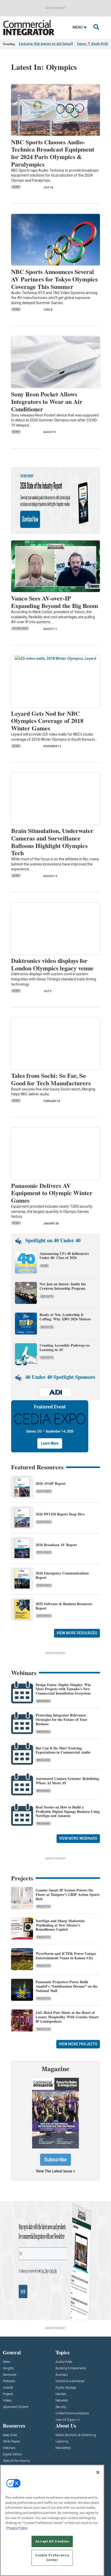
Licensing (62, 2442)
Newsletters (63, 2448)
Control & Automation (70, 2381)
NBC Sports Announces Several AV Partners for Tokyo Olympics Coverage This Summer (54, 279)
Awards (8, 2388)
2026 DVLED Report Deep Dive (60, 1514)
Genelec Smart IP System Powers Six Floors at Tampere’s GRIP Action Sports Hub (68, 1894)
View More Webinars (78, 1838)
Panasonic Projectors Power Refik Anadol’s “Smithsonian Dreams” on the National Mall (67, 1986)
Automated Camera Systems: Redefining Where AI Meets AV (67, 1781)
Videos (7, 2401)
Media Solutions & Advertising (76, 2435)
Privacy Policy (17, 2528)
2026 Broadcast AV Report (56, 1545)
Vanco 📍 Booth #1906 (93, 44)
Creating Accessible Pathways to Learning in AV (65, 1347)
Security (61, 2407)
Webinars (43, 1701)
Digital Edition (12, 2454)
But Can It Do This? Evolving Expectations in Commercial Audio (63, 1750)
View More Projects (78, 2044)
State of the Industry (16, 2461)
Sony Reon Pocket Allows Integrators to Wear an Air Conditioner (47, 401)
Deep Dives (44, 1491)
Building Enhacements (71, 2368)
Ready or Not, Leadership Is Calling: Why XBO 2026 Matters (66, 1317)
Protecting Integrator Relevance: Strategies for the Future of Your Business (61, 1719)
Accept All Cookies (52, 2541)
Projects (43, 1907)
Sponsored (20, 628)
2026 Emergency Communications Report (62, 1575)
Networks (62, 2401)
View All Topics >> (68, 2420)
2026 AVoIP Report (51, 1483)
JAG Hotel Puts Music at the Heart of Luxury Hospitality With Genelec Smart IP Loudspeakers (67, 2017)
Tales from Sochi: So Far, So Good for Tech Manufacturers (51, 1079)
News (16, 187)
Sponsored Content (16, 2407)
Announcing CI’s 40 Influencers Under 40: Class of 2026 (64, 1256)
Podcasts (9, 2381)
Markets (61, 2394)
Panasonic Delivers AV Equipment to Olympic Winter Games (52, 1193)
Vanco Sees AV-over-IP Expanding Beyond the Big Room (55, 602)
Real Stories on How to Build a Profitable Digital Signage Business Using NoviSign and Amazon (68, 1811)
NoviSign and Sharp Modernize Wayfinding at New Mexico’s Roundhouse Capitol (60, 1925)
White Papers (12, 2442)
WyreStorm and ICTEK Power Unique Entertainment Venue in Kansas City (66, 1956)
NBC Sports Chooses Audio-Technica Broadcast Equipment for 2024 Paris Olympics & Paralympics (53, 153)
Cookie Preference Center (52, 2558)
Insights (47, 1297)
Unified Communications (72, 2414)
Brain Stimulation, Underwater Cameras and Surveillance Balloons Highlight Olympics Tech (52, 842)
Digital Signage (66, 2388)
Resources (10, 2375)
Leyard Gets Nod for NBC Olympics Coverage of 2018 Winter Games (47, 721)
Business (62, 2375)
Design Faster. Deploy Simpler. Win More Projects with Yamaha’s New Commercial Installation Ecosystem (63, 1689)
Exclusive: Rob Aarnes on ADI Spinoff (46, 44)
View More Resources (77, 1633)
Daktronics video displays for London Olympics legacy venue (52, 964)
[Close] (98, 2472)
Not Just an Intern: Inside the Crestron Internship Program (63, 1286)
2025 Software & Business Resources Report (64, 1606)
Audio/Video (64, 2362)
